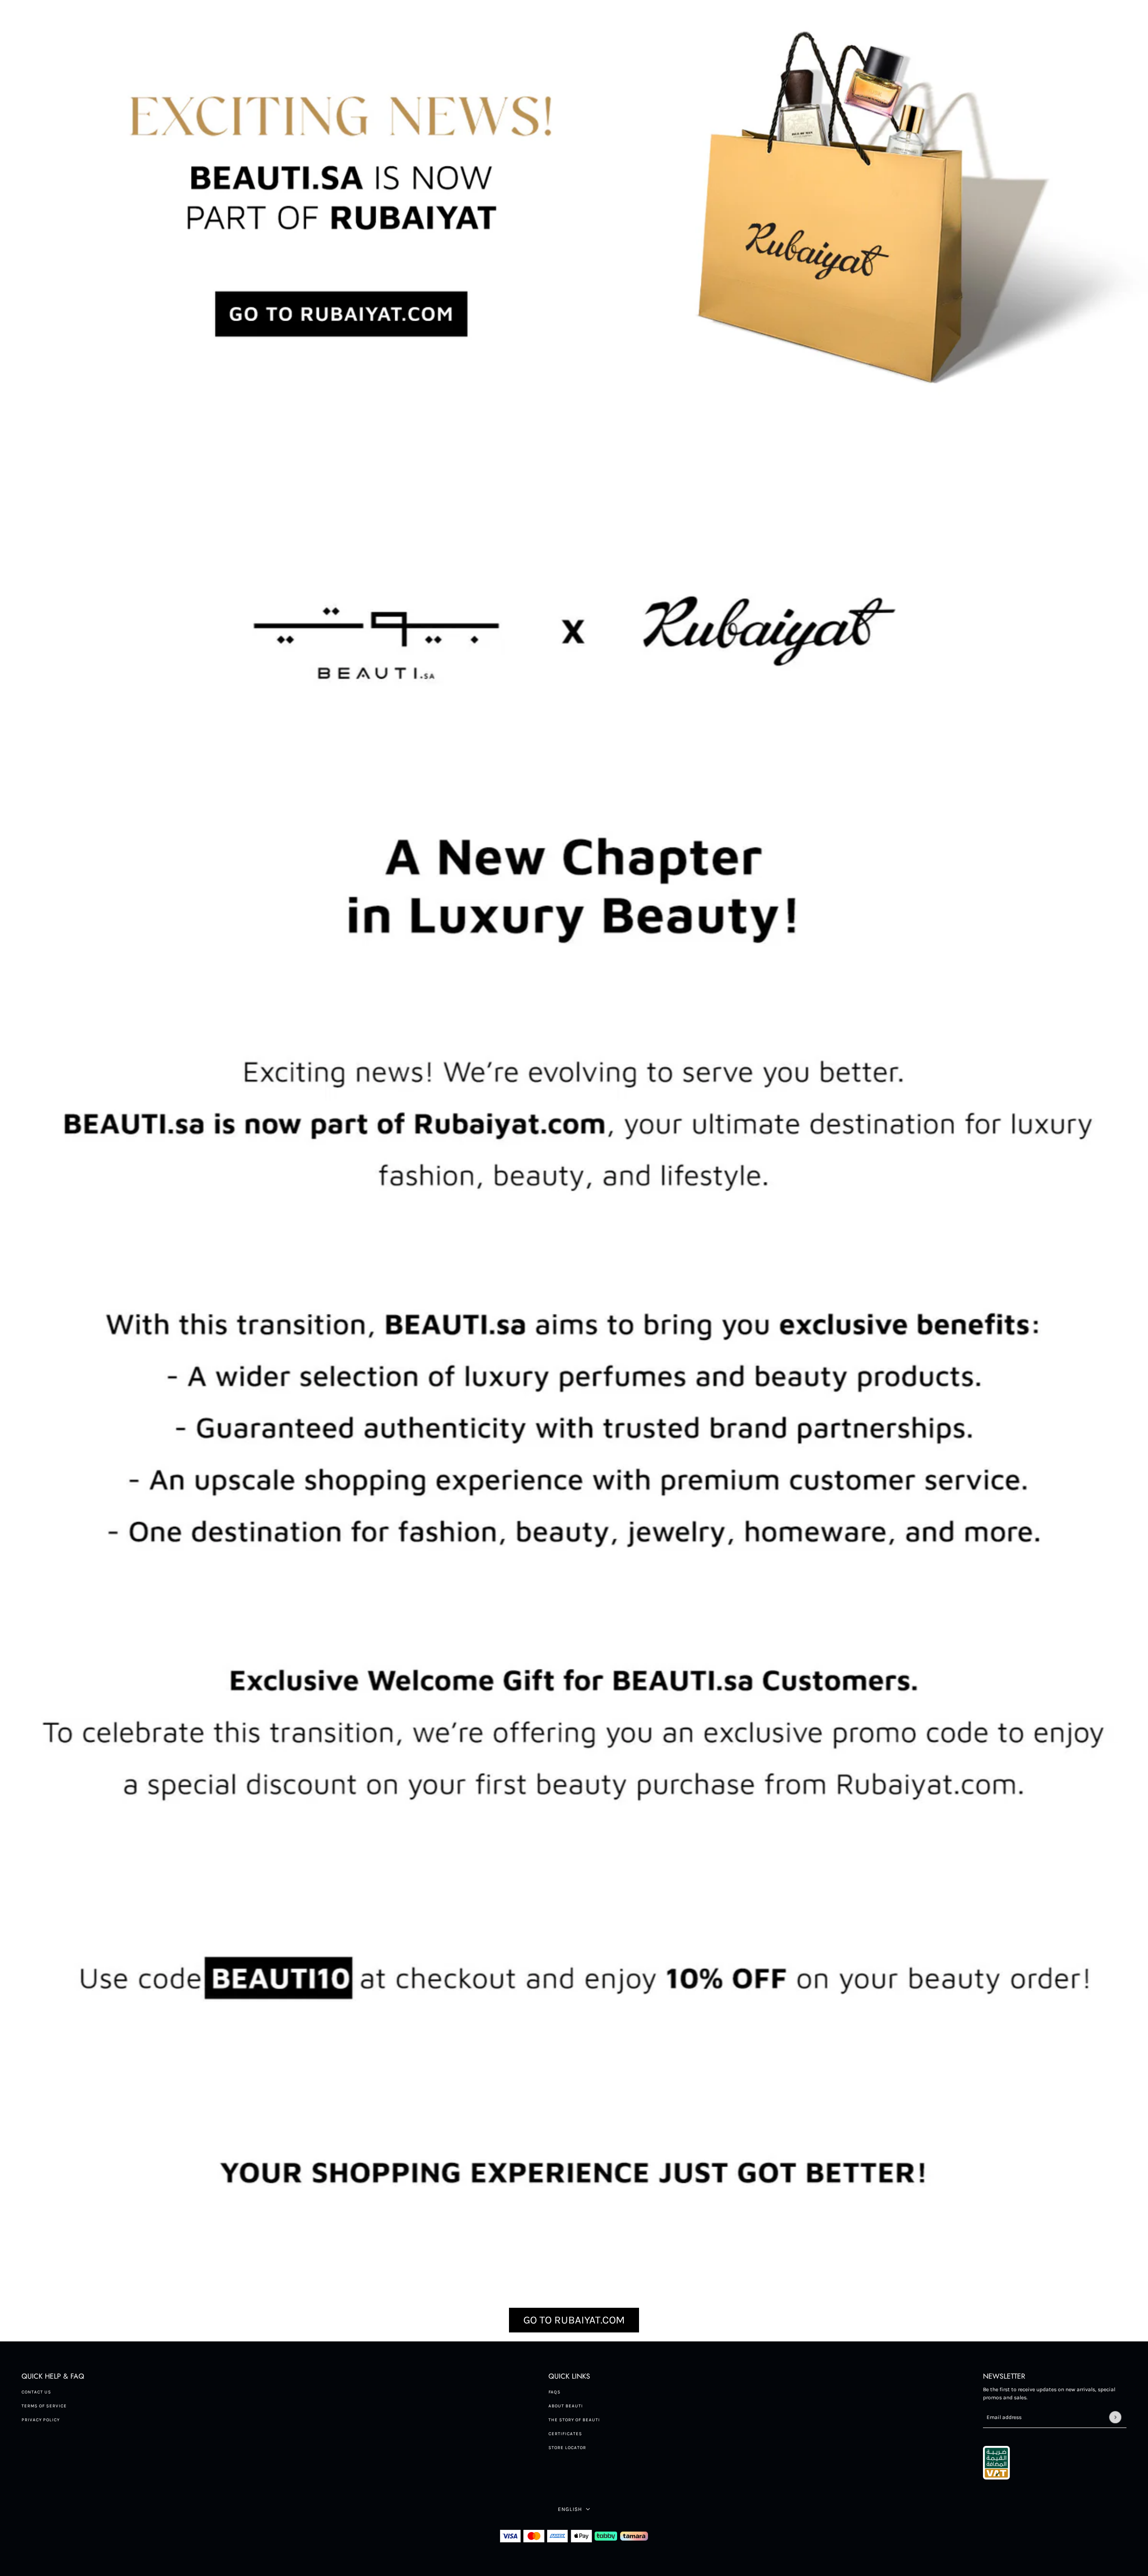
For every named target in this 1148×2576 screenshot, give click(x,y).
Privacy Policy (41, 2420)
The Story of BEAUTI (574, 2420)
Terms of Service (44, 2406)
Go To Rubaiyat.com (574, 2320)
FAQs (554, 2392)
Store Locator (567, 2448)
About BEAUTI (566, 2406)
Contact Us (36, 2392)
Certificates (565, 2434)
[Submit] (1115, 2417)
